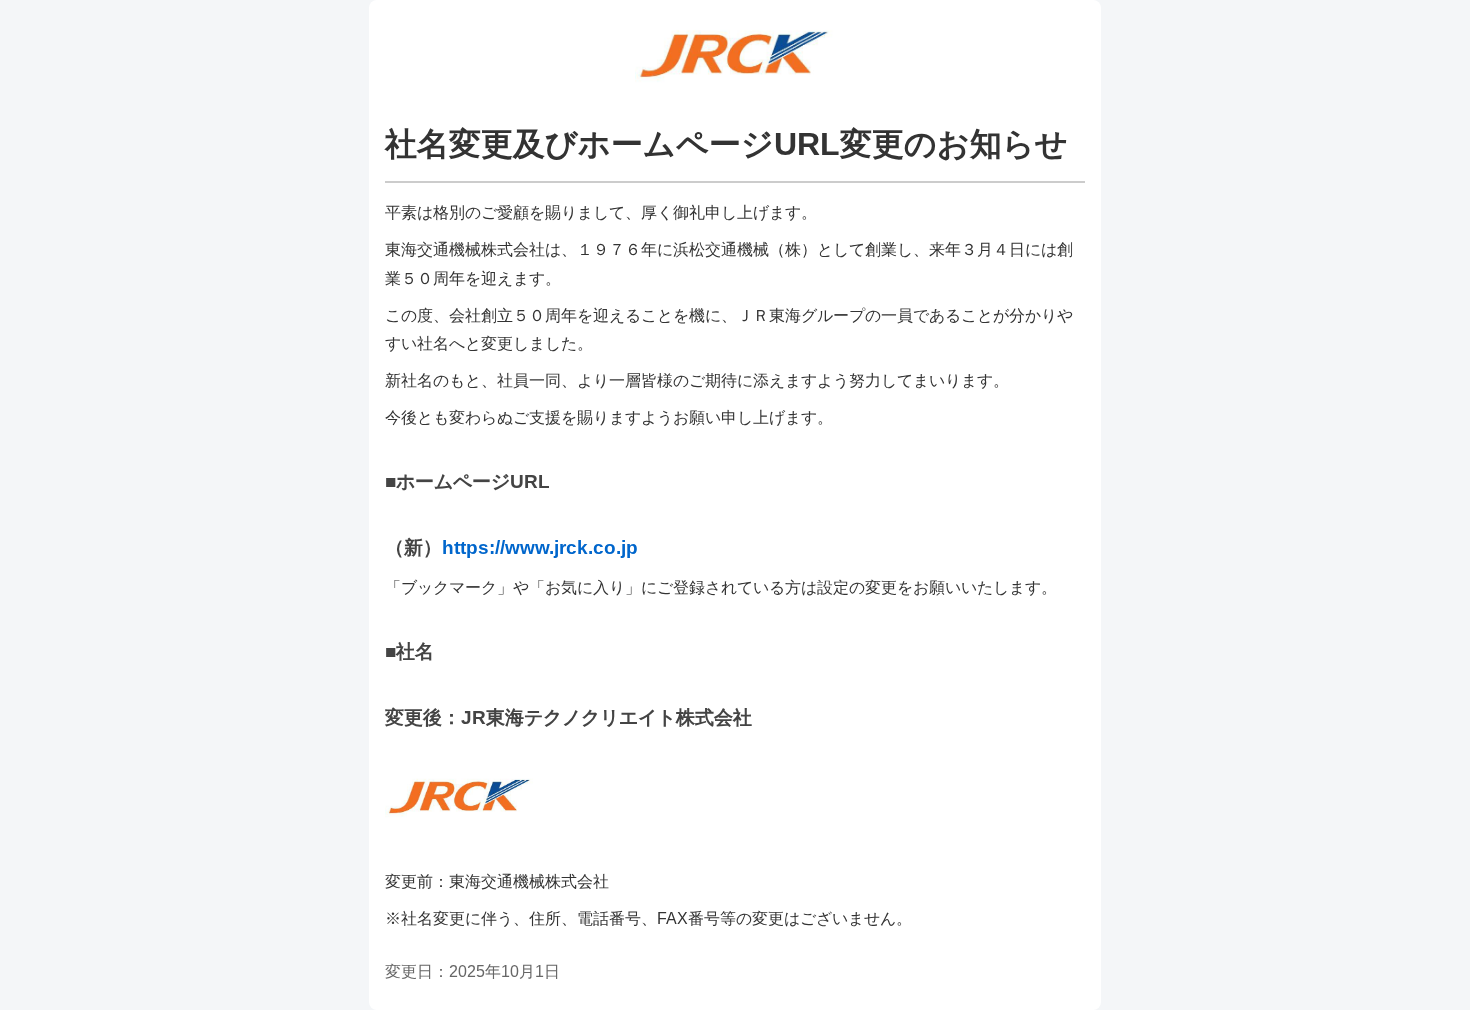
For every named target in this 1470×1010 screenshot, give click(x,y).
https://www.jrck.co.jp (540, 547)
